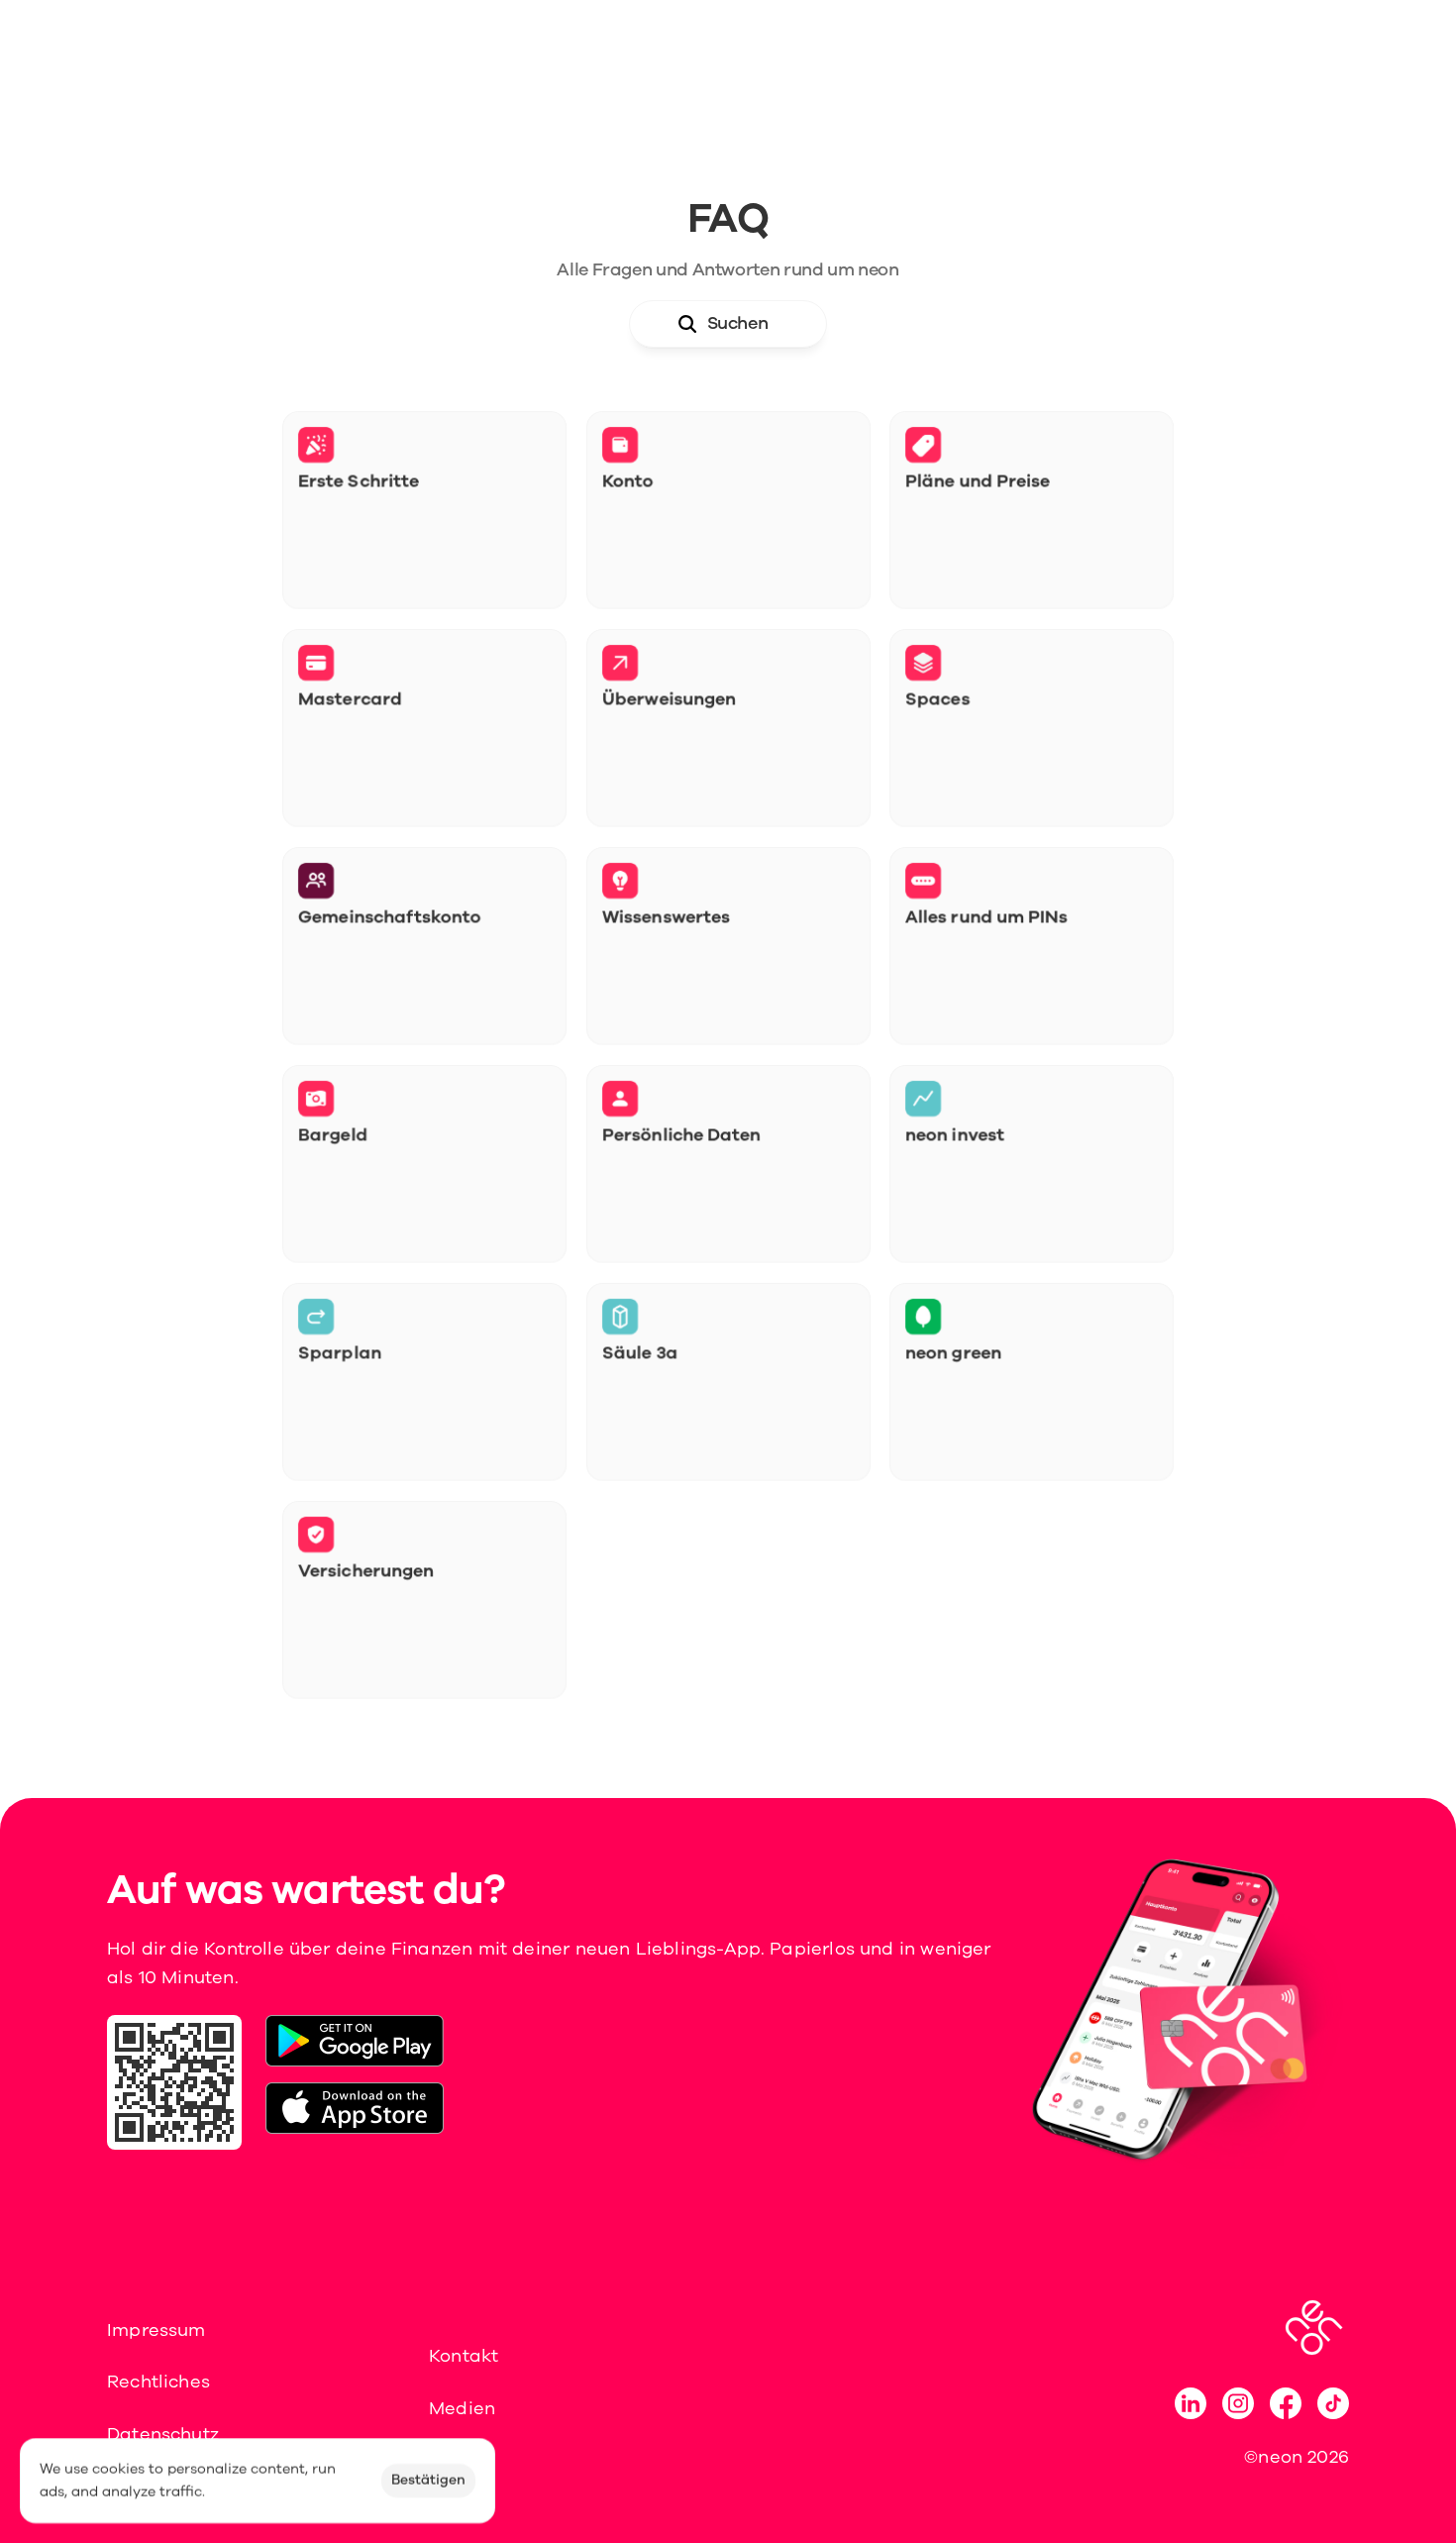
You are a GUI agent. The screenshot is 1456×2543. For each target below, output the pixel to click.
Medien (462, 2408)
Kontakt (464, 2356)
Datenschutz (163, 2434)
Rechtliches (158, 2382)
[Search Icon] (728, 324)
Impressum (156, 2330)
